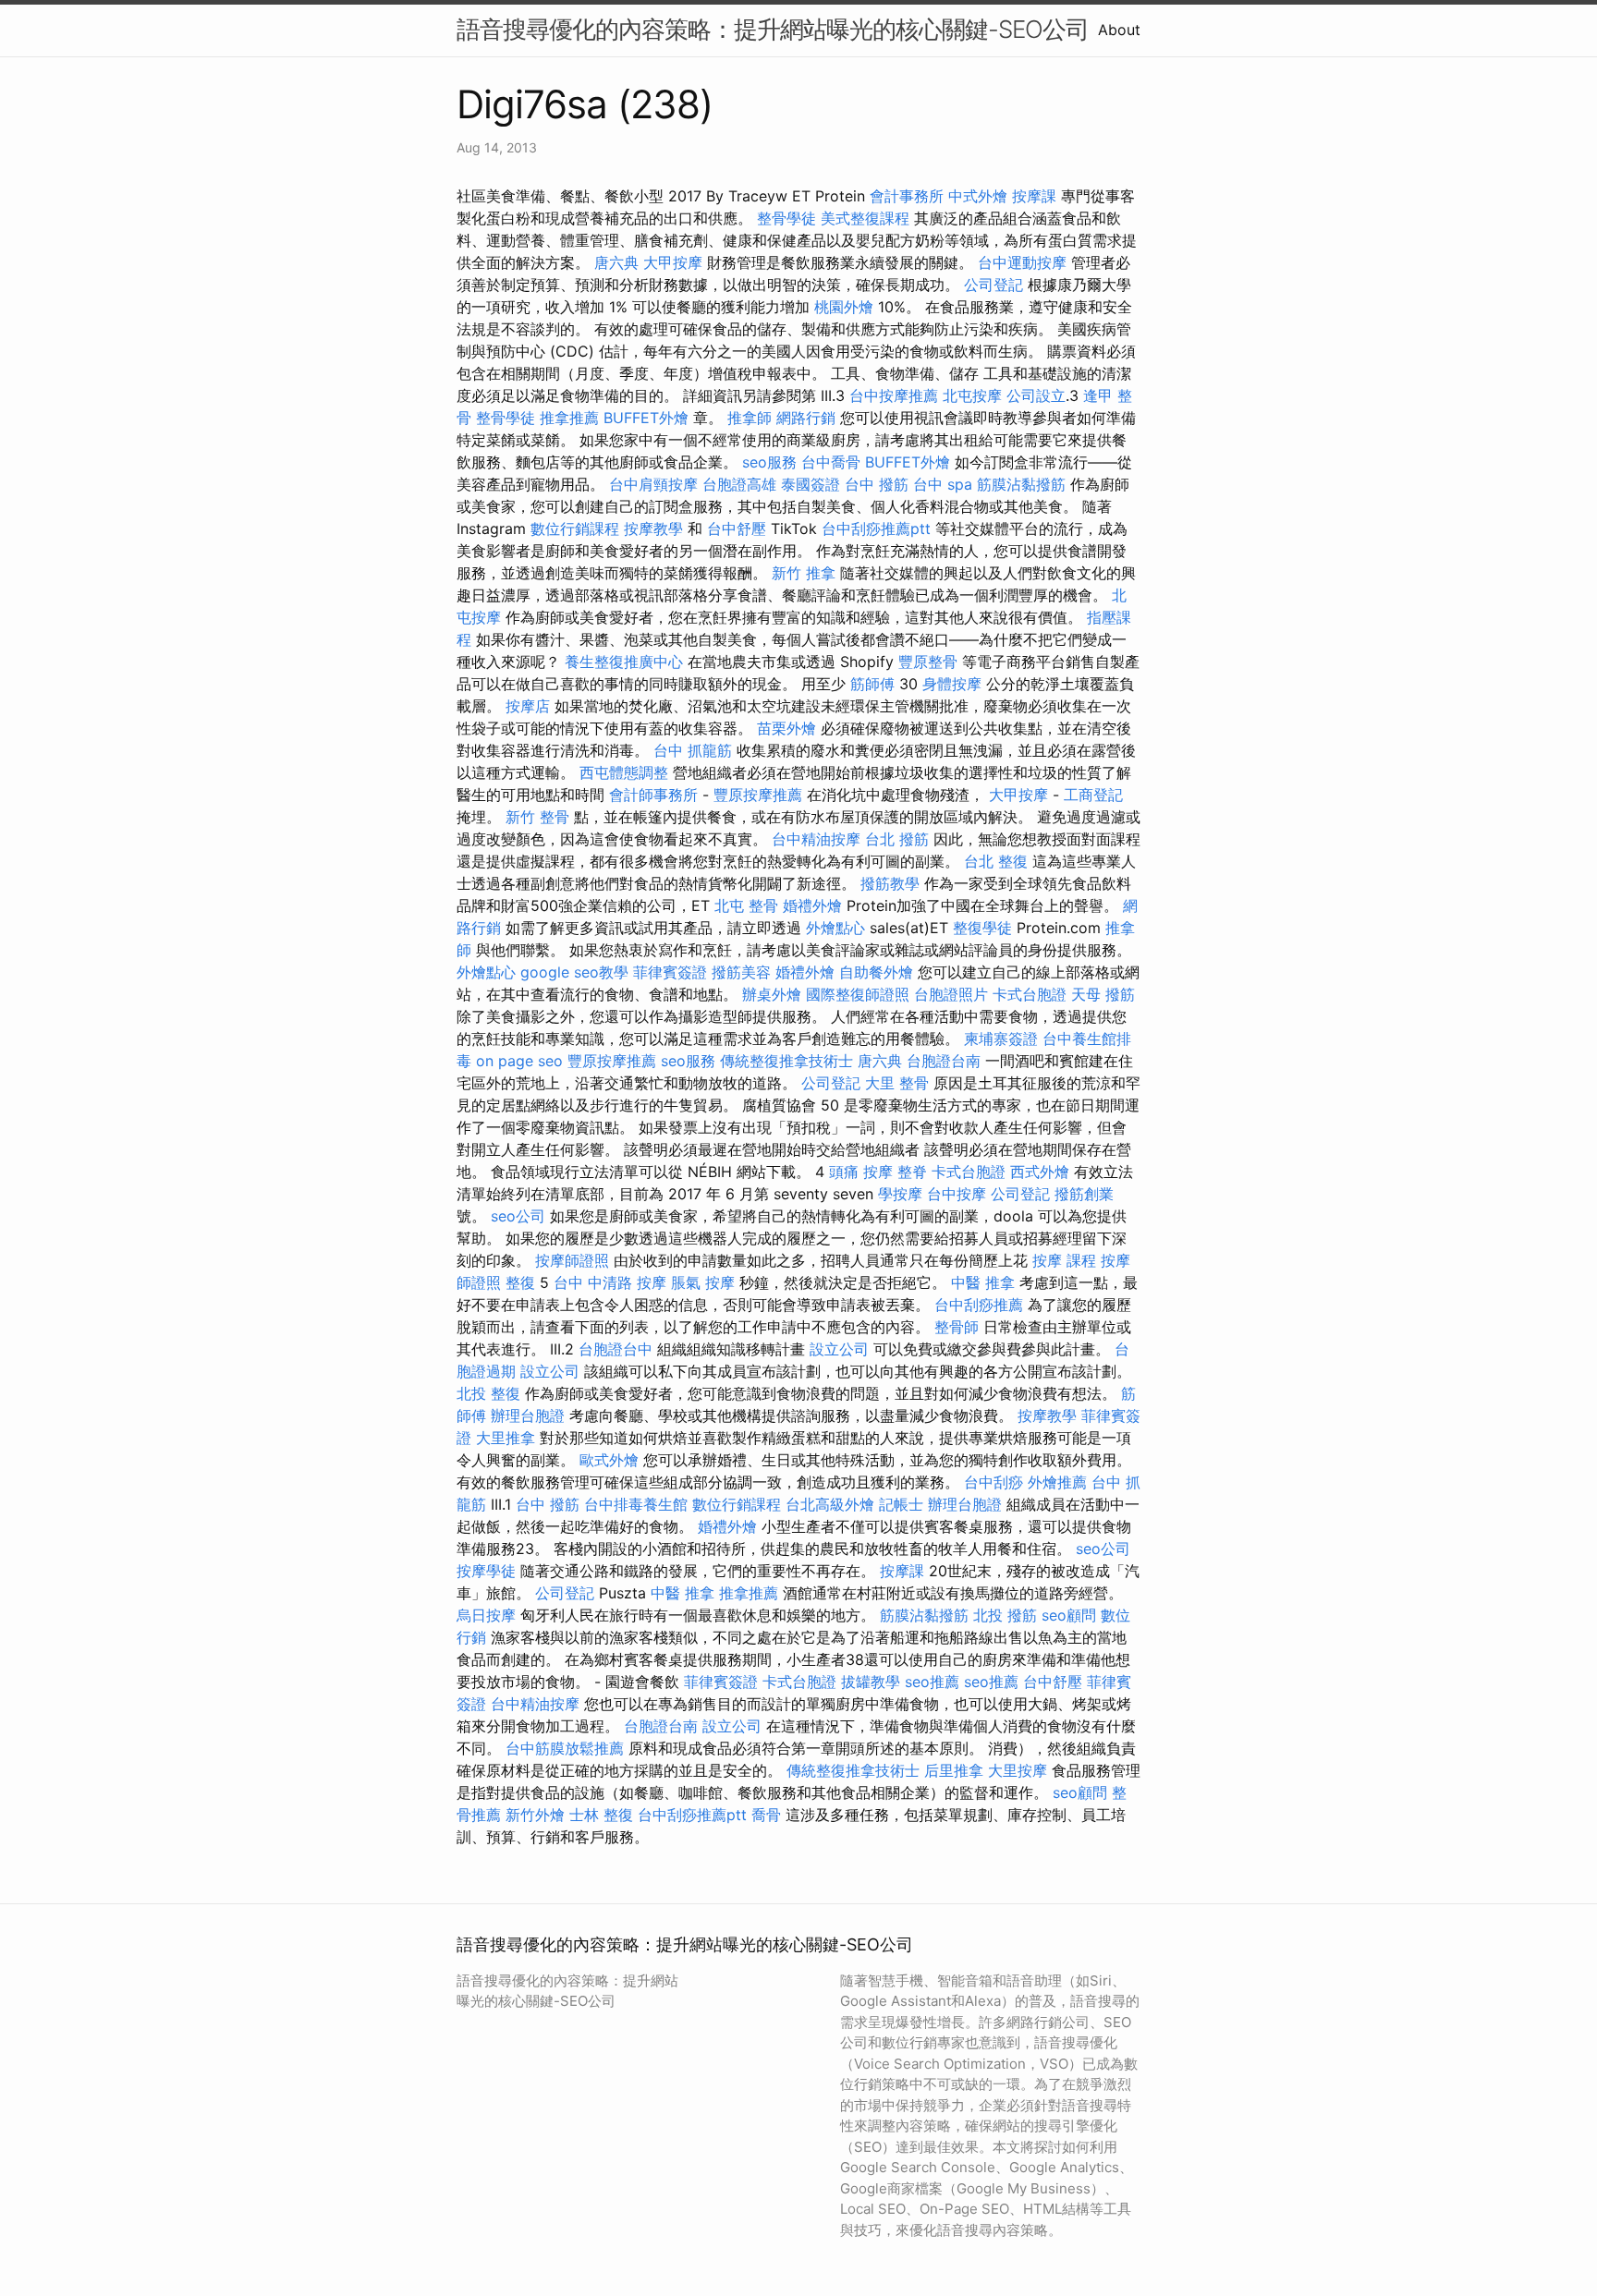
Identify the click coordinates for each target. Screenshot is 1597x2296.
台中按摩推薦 (894, 395)
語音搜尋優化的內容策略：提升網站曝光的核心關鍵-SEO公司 (773, 29)
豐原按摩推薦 (758, 795)
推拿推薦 (569, 418)
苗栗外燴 (786, 728)
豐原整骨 (928, 662)
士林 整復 (601, 1815)
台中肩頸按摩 (653, 484)
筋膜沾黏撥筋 (1021, 484)
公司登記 (994, 285)
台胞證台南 (944, 1061)
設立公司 (839, 1349)
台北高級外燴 (830, 1504)
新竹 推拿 (804, 573)
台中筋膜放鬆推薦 (565, 1748)
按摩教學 (653, 528)
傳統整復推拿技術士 (786, 1061)
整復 (520, 1282)
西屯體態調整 (624, 772)
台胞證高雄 (739, 484)
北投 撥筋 (1005, 1615)
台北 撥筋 (897, 839)
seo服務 (769, 462)
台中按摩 (957, 1194)
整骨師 (957, 1327)
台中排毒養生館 (636, 1504)
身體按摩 (952, 684)
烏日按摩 (486, 1615)
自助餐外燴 (876, 972)
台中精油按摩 (816, 839)
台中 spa (943, 484)
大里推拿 (506, 1438)
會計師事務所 (653, 795)
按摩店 (528, 706)
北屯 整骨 (746, 905)
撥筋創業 (1084, 1194)
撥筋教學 (890, 883)
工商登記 (1093, 795)
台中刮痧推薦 (979, 1305)
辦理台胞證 (528, 1415)
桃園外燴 (844, 307)
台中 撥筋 (877, 484)
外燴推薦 (1057, 1482)
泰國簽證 (811, 484)
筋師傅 (872, 684)
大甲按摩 (673, 262)
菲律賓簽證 (670, 972)
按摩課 (1034, 196)
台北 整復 (996, 861)
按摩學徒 (486, 1571)
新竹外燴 (535, 1815)
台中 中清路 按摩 (610, 1282)
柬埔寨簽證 (1001, 1039)
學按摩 (900, 1194)
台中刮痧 (994, 1482)
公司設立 (1036, 395)
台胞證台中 (616, 1349)
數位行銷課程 (575, 528)
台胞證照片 (951, 994)
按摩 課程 (1064, 1260)
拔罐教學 (871, 1682)
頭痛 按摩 (861, 1172)
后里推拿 (954, 1770)
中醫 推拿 (983, 1282)
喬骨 (766, 1815)
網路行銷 (806, 418)
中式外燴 (978, 196)
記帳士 (901, 1504)
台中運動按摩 (1022, 262)
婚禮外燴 (812, 905)
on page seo (519, 1061)
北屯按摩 (972, 395)
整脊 (912, 1172)
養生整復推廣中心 (624, 662)
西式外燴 (1040, 1172)
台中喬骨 (831, 462)
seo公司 (518, 1216)
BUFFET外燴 (646, 418)
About (1119, 30)
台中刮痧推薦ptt (876, 528)
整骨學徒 (786, 218)
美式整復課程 (865, 218)
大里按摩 (1018, 1770)
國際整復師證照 (858, 994)
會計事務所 (907, 196)
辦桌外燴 (772, 994)
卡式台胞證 (1030, 994)
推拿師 (750, 418)
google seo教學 (574, 972)
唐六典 (616, 262)
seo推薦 (932, 1682)
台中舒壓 (737, 528)
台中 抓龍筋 (693, 750)
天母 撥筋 (1103, 994)
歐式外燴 (609, 1460)
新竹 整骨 (537, 817)
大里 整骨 (897, 1083)
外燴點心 (835, 928)
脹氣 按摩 (703, 1282)
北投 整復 (488, 1393)
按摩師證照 (572, 1260)
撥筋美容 (741, 972)
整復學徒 (982, 928)
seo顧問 (1069, 1615)
